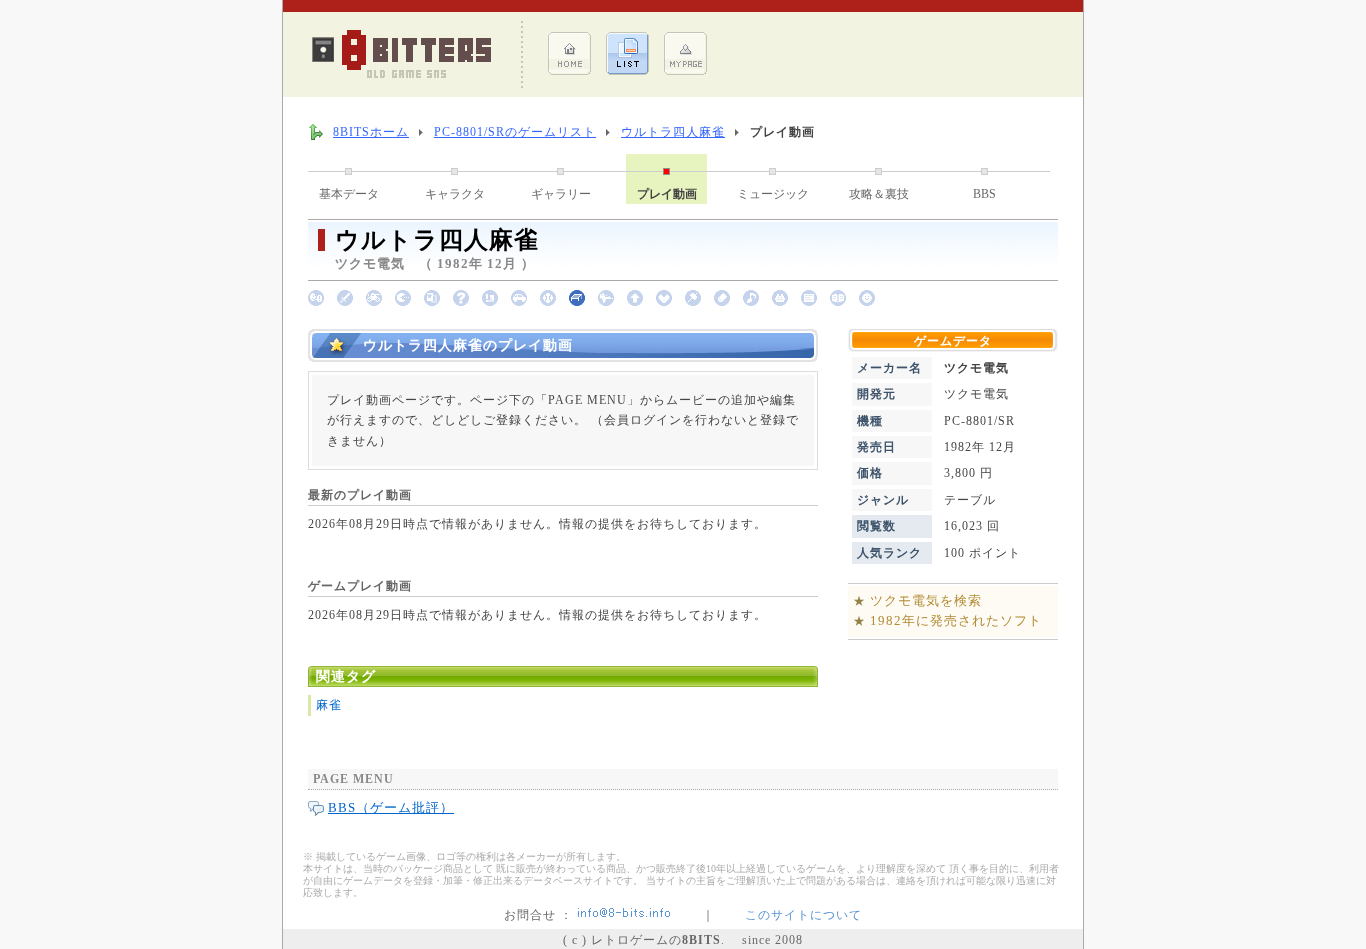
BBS (984, 194)
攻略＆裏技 (879, 194)
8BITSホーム (371, 132)
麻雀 (329, 705)
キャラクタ (455, 194)
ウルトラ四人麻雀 (673, 132)
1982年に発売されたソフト (956, 620)
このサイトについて (803, 915)
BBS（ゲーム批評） (391, 807)
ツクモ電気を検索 (926, 600)
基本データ (349, 194)
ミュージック (773, 194)
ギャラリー (561, 194)
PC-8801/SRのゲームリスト (515, 132)
